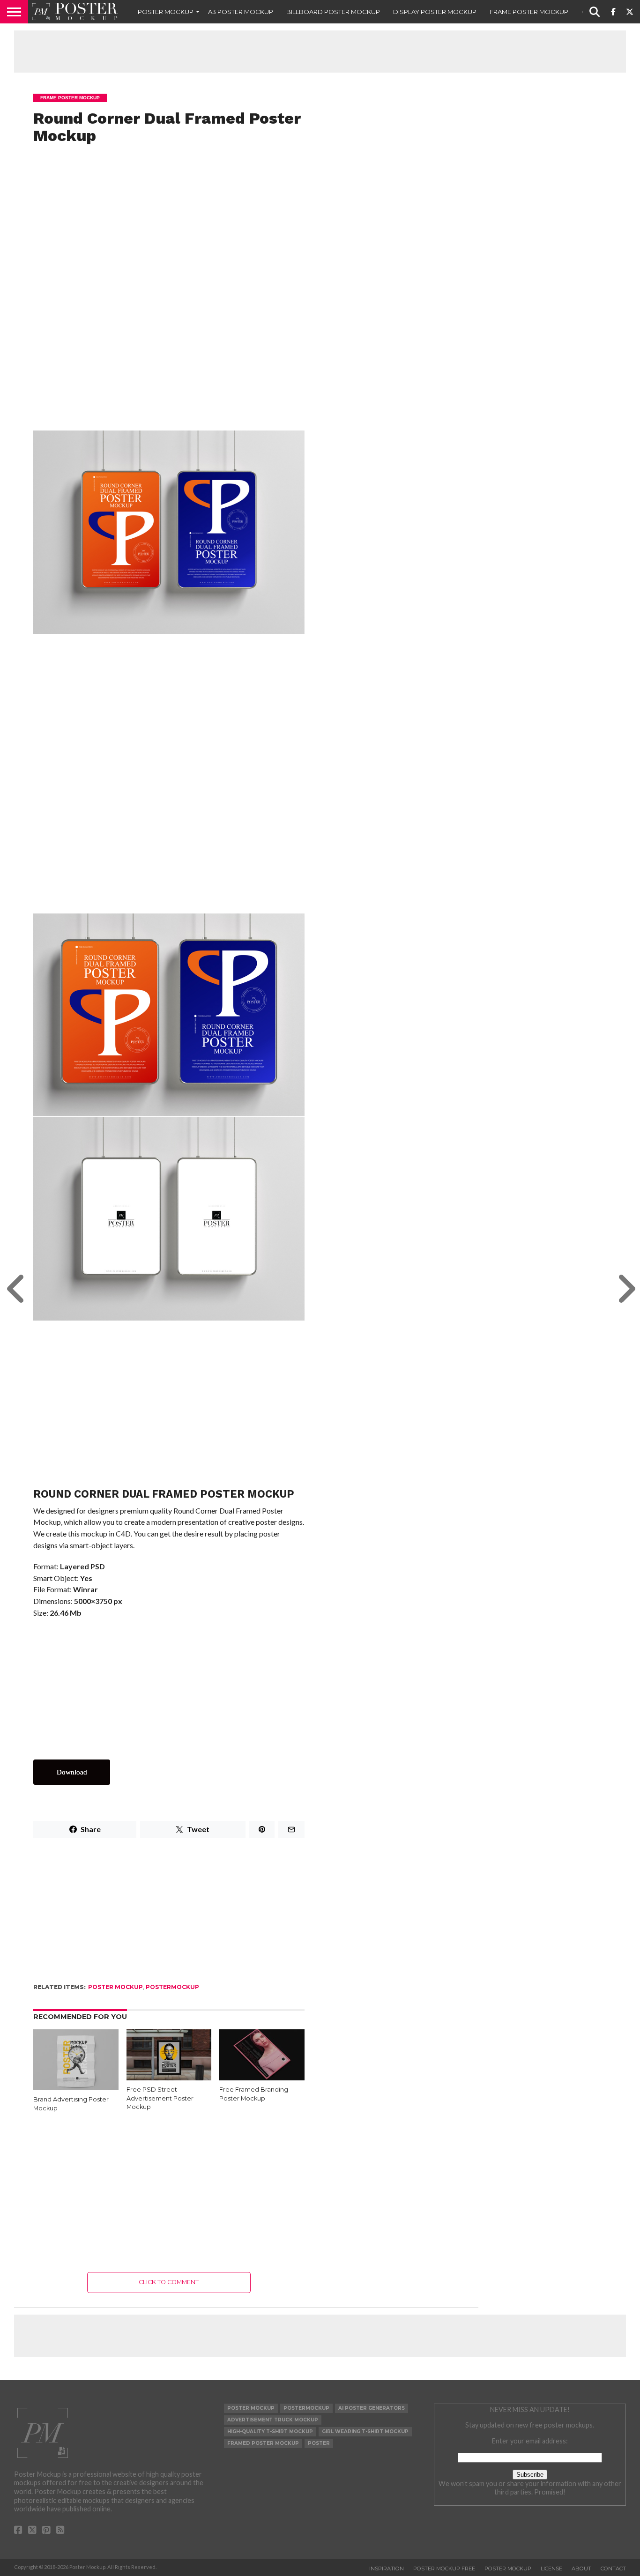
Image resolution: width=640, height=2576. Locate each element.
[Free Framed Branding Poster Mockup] (262, 2077)
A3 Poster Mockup (241, 12)
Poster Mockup (166, 12)
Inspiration (387, 2569)
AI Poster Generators (372, 2408)
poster (319, 2443)
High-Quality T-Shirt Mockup (270, 2431)
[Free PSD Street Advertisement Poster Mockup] (169, 2077)
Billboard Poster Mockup (333, 12)
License (551, 2569)
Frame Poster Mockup (529, 12)
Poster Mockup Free (444, 2569)
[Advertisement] (320, 52)
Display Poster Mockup (435, 12)
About (581, 2569)
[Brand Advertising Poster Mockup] (76, 2090)
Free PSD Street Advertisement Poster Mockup (160, 2098)
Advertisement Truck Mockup (273, 2420)
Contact (613, 2569)
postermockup (172, 1987)
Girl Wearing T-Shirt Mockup (365, 2431)
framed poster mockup (263, 2443)
